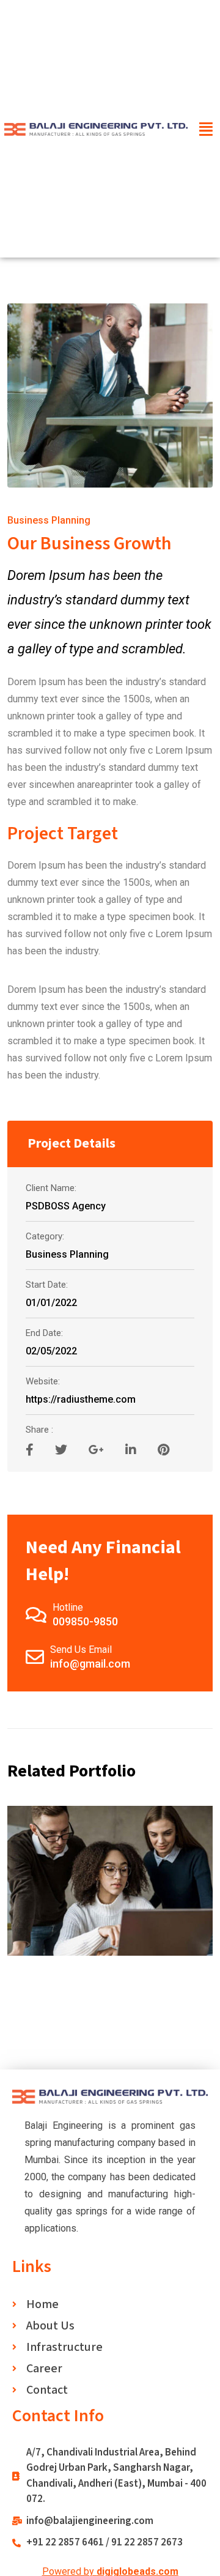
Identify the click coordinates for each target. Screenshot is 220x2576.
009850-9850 (85, 1621)
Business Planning (49, 520)
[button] (206, 129)
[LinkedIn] (132, 1450)
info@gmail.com (90, 1664)
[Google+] (98, 1450)
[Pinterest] (163, 1450)
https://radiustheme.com (81, 1399)
